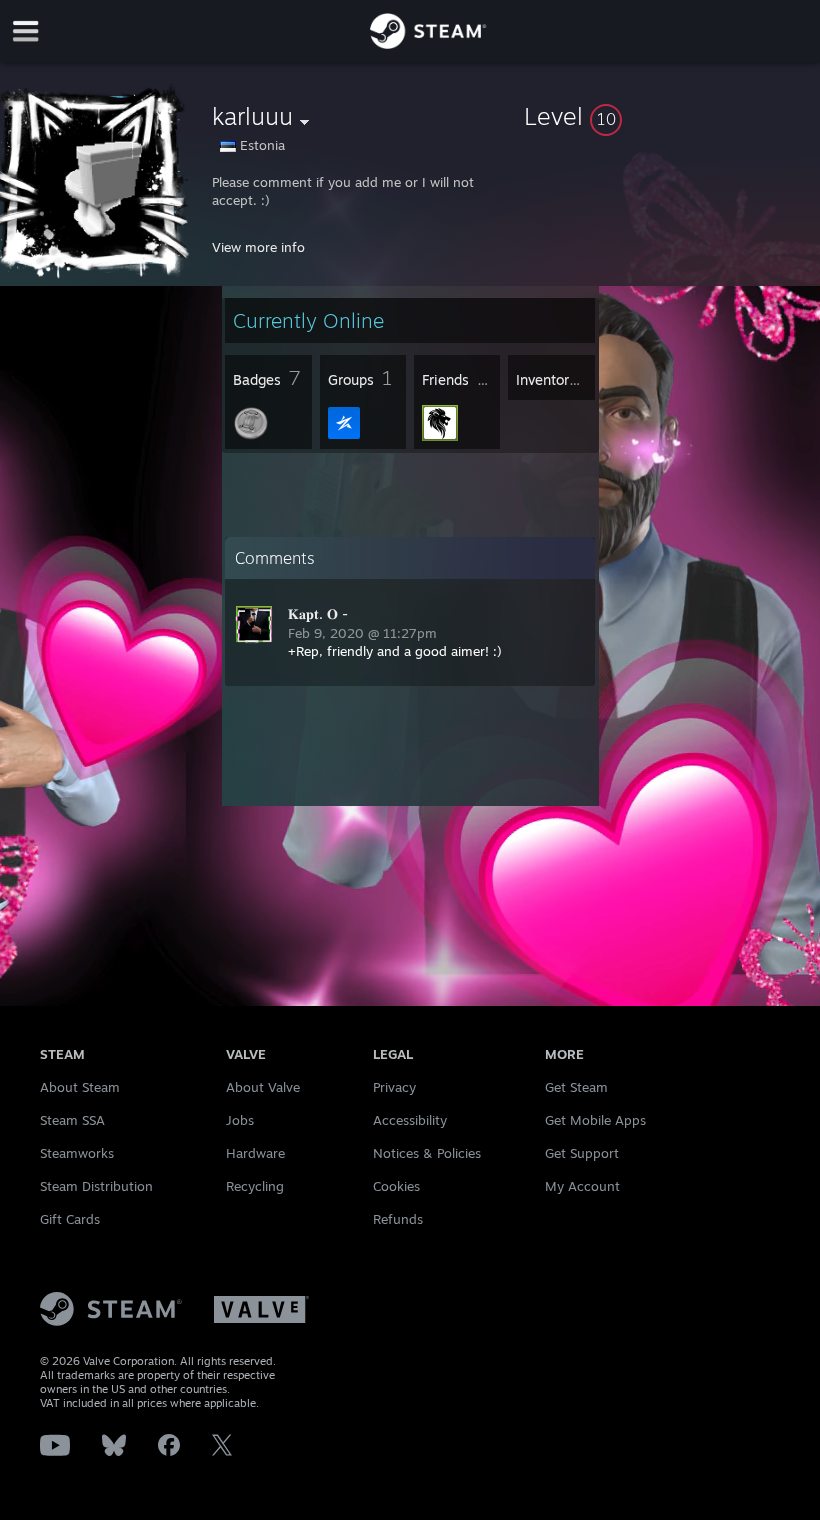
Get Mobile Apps (595, 1120)
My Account (582, 1186)
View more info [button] (258, 247)
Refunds (398, 1219)
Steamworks (77, 1153)
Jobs (240, 1120)
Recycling (255, 1186)
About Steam (80, 1087)
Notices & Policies (427, 1153)
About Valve (263, 1087)
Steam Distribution (96, 1186)
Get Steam (576, 1087)
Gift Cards (70, 1219)
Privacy (394, 1087)
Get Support (582, 1153)
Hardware (255, 1153)
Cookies (396, 1186)
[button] (668, 116)
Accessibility (410, 1120)
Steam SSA (72, 1120)
